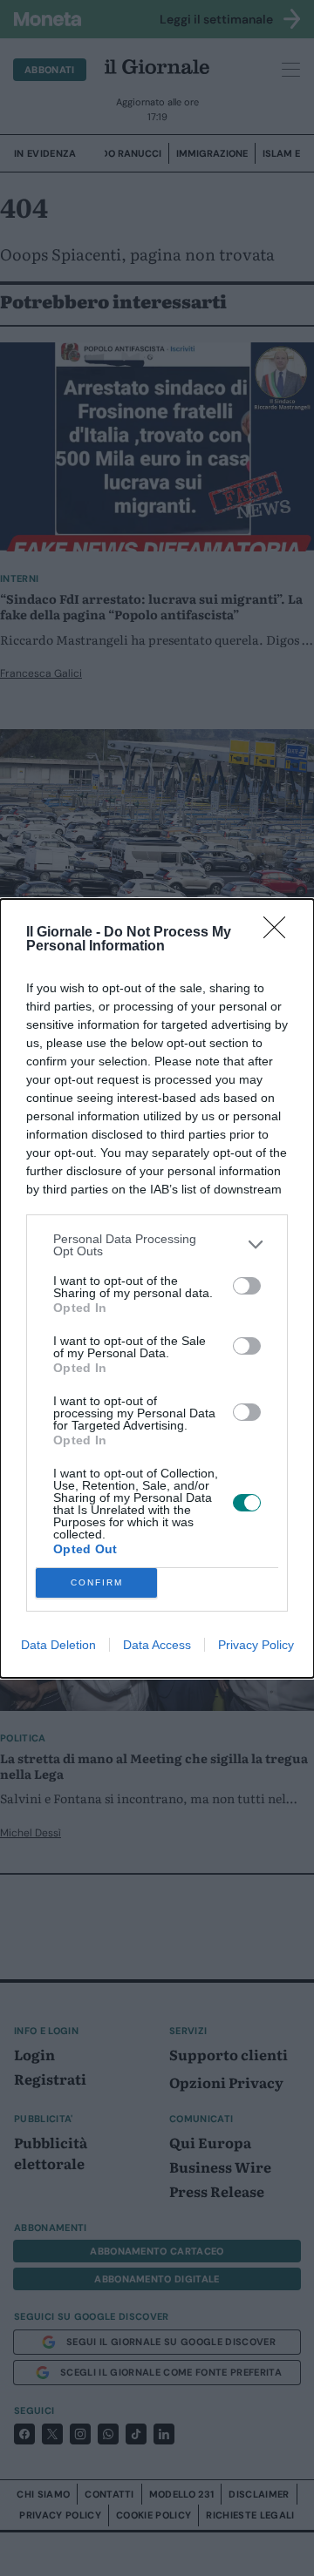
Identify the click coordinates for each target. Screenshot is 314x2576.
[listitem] (157, 1245)
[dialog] (157, 1288)
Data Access (157, 1645)
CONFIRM (97, 1582)
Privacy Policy (256, 1645)
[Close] (280, 933)
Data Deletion (58, 1645)
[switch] (247, 1286)
